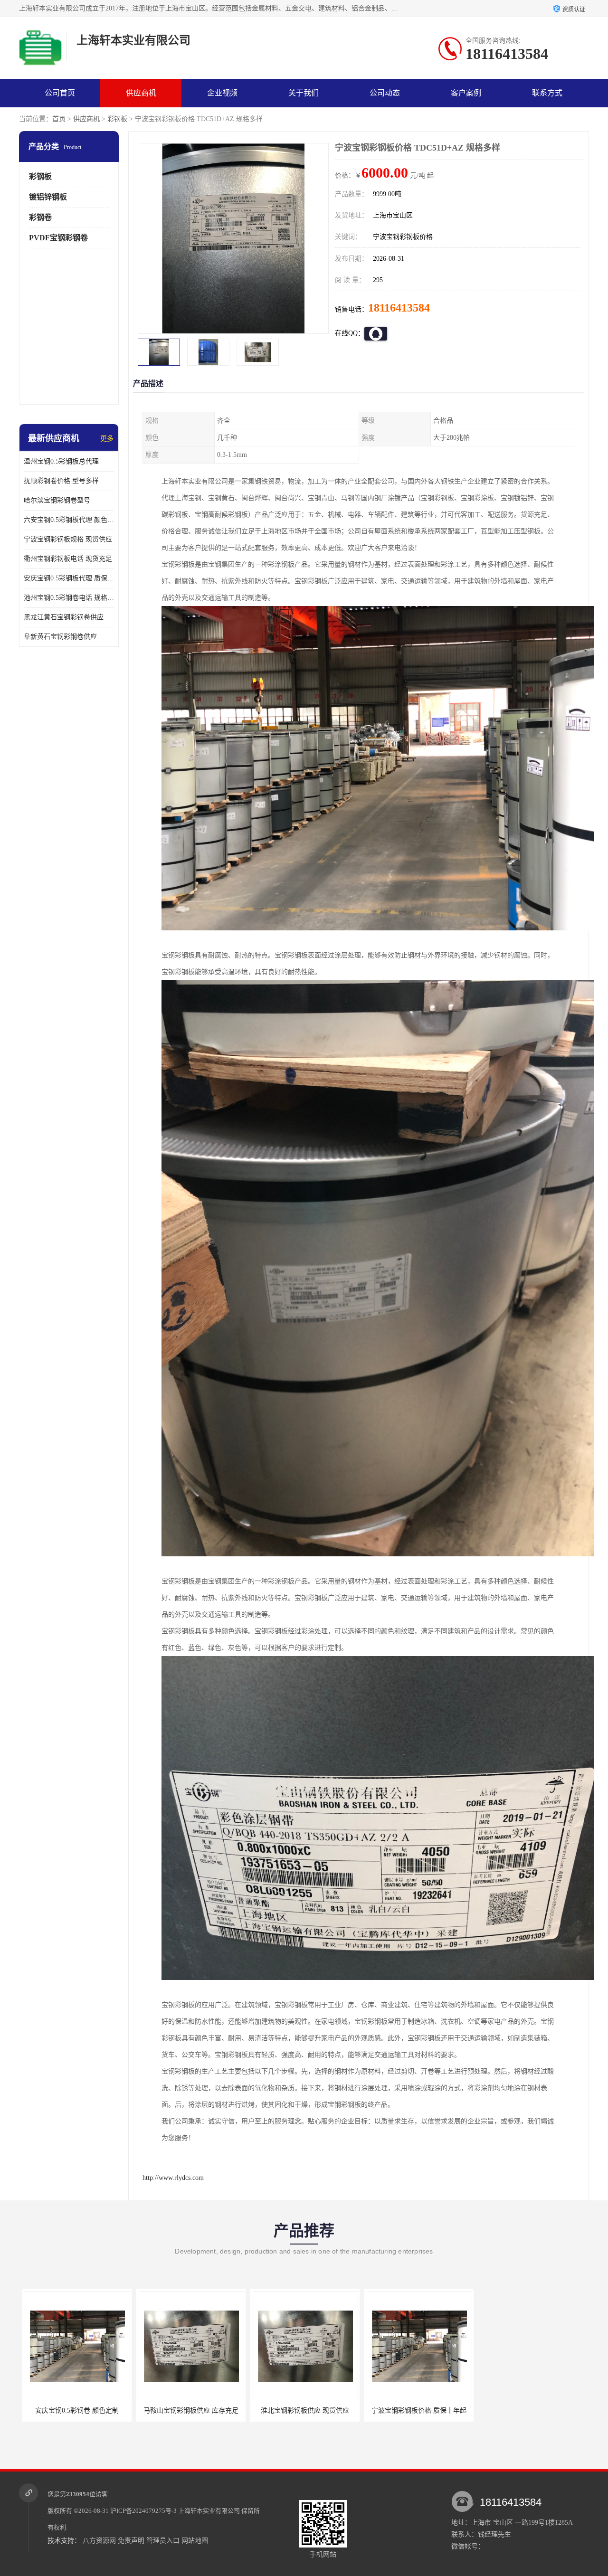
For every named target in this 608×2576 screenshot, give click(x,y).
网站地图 (195, 2541)
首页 (59, 119)
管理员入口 (163, 2541)
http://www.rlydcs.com (173, 2178)
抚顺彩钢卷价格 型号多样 (61, 481)
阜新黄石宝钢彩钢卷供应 (60, 637)
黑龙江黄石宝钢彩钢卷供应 (64, 617)
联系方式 (547, 93)
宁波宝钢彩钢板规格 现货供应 (68, 539)
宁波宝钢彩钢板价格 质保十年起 (302, 2410)
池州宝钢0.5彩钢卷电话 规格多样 (69, 598)
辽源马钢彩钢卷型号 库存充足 (530, 2410)
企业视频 (222, 93)
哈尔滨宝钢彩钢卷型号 (57, 500)
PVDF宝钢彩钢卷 (58, 238)
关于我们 (304, 93)
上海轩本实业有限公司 (209, 2511)
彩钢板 (117, 119)
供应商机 (141, 93)
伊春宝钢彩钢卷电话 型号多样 (416, 2410)
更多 (107, 439)
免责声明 (131, 2541)
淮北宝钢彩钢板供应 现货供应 (188, 2410)
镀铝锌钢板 (48, 197)
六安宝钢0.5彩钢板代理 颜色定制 (69, 520)
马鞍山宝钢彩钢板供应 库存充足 (74, 2410)
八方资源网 (99, 2541)
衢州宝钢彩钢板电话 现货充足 (68, 559)
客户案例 (466, 93)
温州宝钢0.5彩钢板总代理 (61, 461)
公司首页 (60, 93)
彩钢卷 (40, 217)
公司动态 (385, 93)
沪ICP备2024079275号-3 (143, 2511)
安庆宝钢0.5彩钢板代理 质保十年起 (69, 578)
